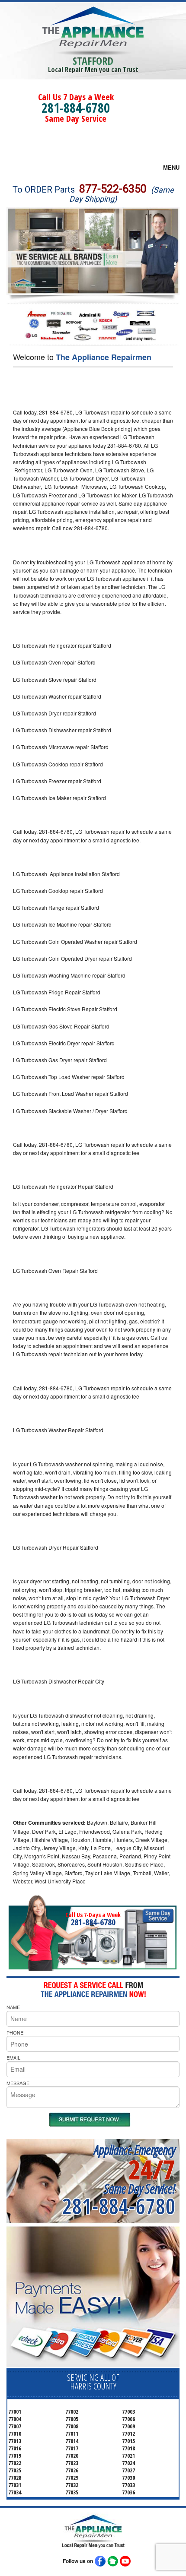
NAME (13, 2007)
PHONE (15, 2032)
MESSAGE (18, 2083)
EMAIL (13, 2057)
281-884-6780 (76, 108)
